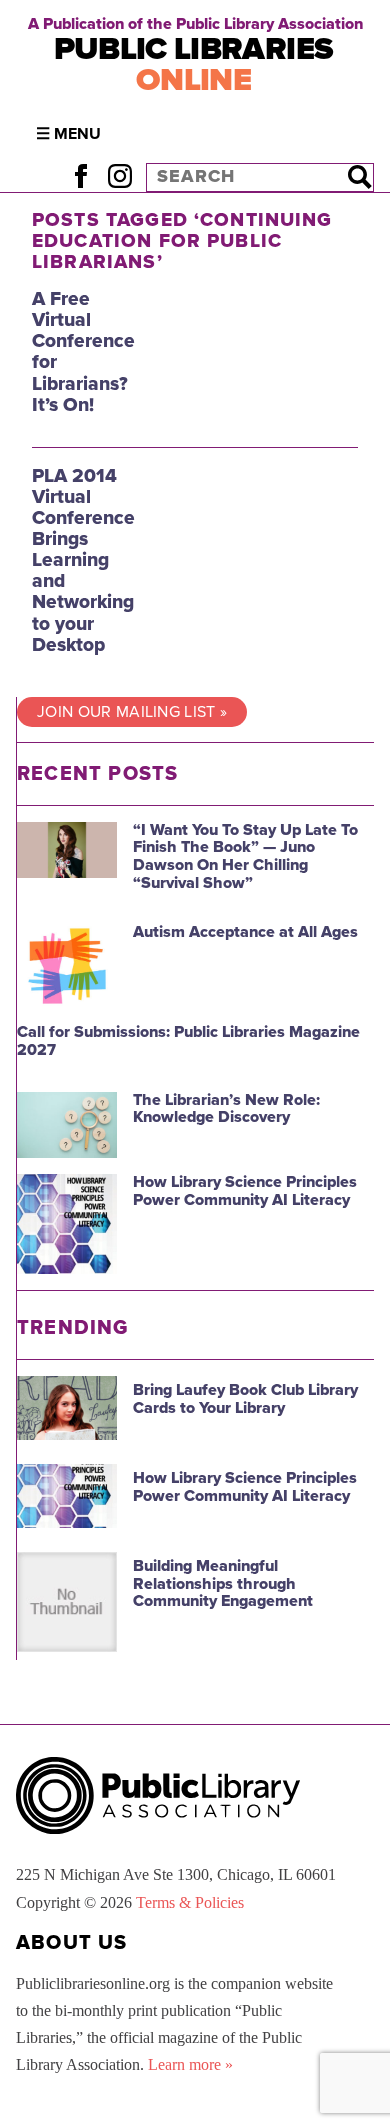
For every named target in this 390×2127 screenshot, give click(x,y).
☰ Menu (68, 134)
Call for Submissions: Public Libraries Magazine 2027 (188, 1041)
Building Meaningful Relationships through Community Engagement (223, 1583)
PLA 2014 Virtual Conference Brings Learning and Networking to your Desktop (83, 560)
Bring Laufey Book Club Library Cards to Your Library (245, 1399)
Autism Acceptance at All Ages (245, 932)
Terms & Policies (190, 1902)
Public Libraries (194, 64)
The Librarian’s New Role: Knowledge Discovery (226, 1109)
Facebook (80, 176)
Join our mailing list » (132, 712)
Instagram (119, 176)
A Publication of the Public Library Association (195, 24)
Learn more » (190, 2064)
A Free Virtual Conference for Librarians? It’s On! (83, 351)
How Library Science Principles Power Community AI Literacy (245, 1191)
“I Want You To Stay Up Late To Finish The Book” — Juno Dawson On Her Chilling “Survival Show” (245, 856)
